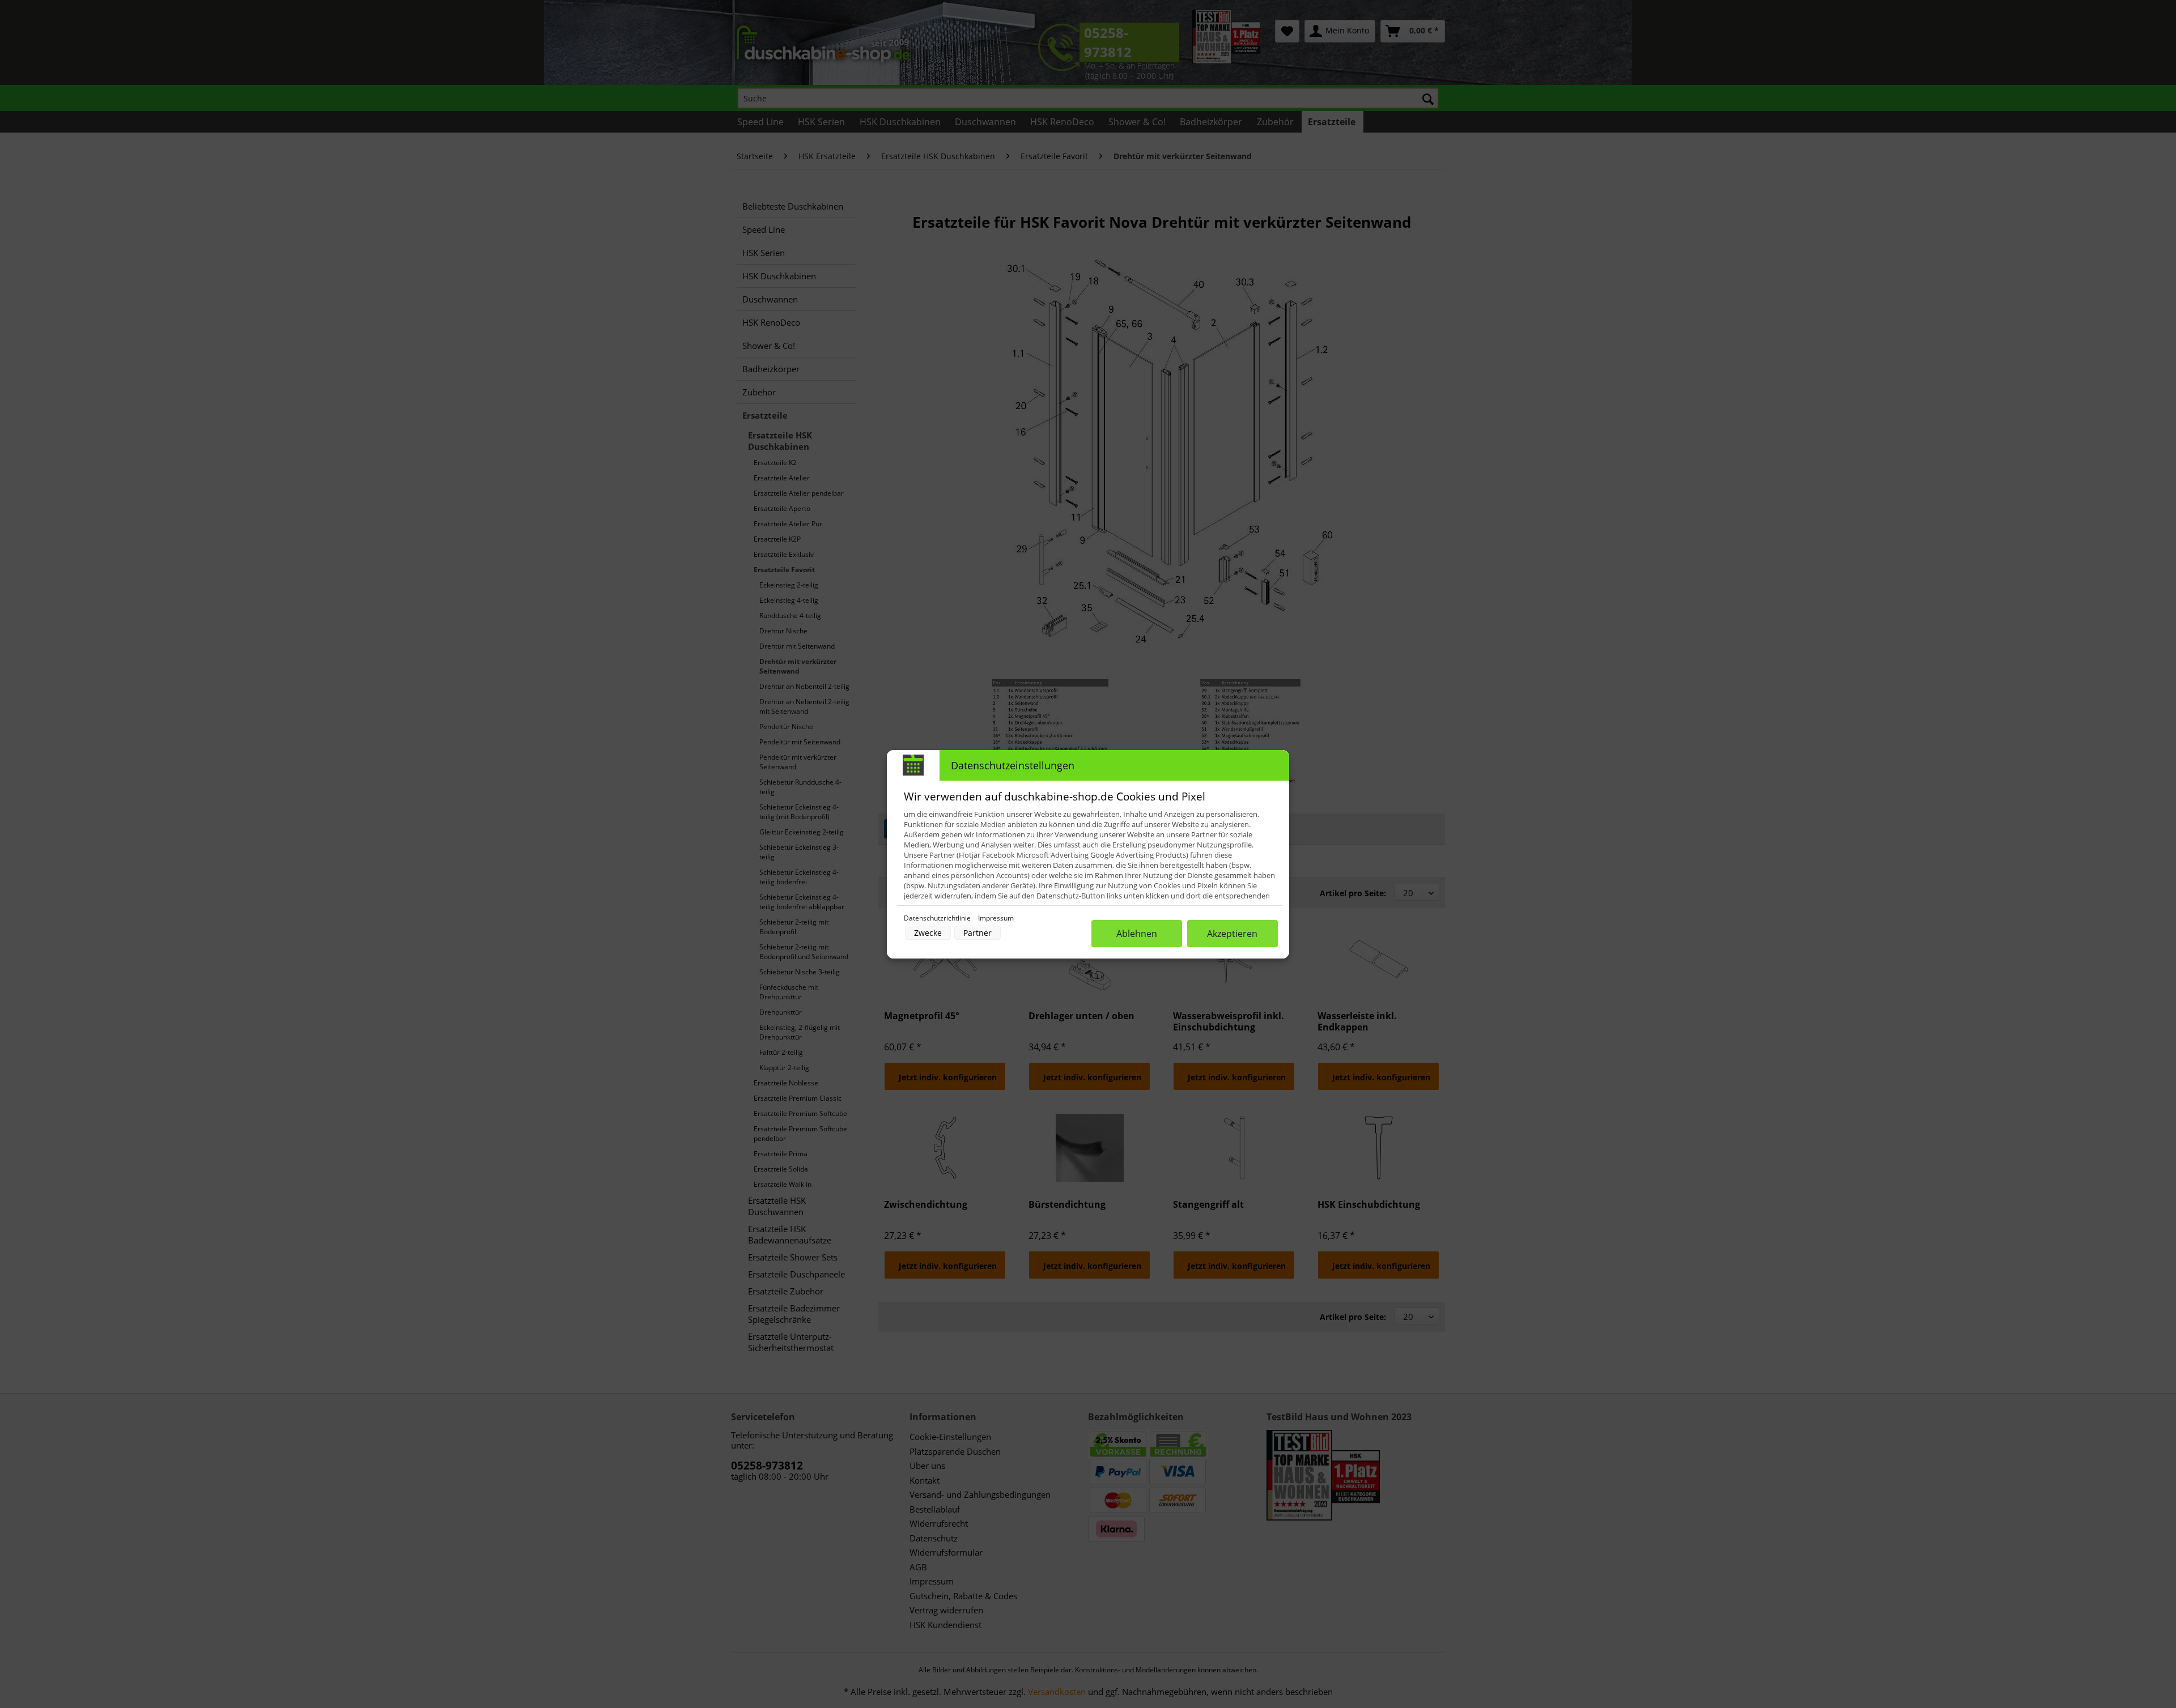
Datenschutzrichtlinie (938, 918)
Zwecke (928, 933)
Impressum (996, 918)
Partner (977, 933)
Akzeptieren (1232, 934)
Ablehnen (1137, 934)
